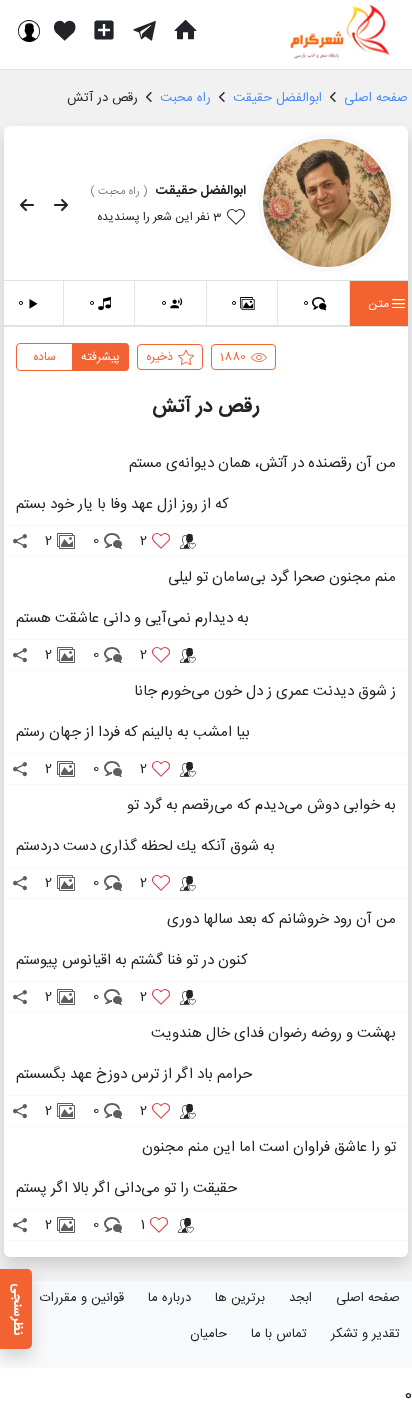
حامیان (208, 1334)
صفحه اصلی (368, 1298)
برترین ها (240, 1298)
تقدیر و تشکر (365, 1334)
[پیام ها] (144, 30)
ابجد (300, 1298)
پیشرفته (100, 357)
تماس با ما (279, 1334)
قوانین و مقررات (82, 1298)
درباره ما (169, 1298)
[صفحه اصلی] (185, 30)
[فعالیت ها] (65, 30)
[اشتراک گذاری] (20, 541)
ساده (44, 357)
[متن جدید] (104, 30)
